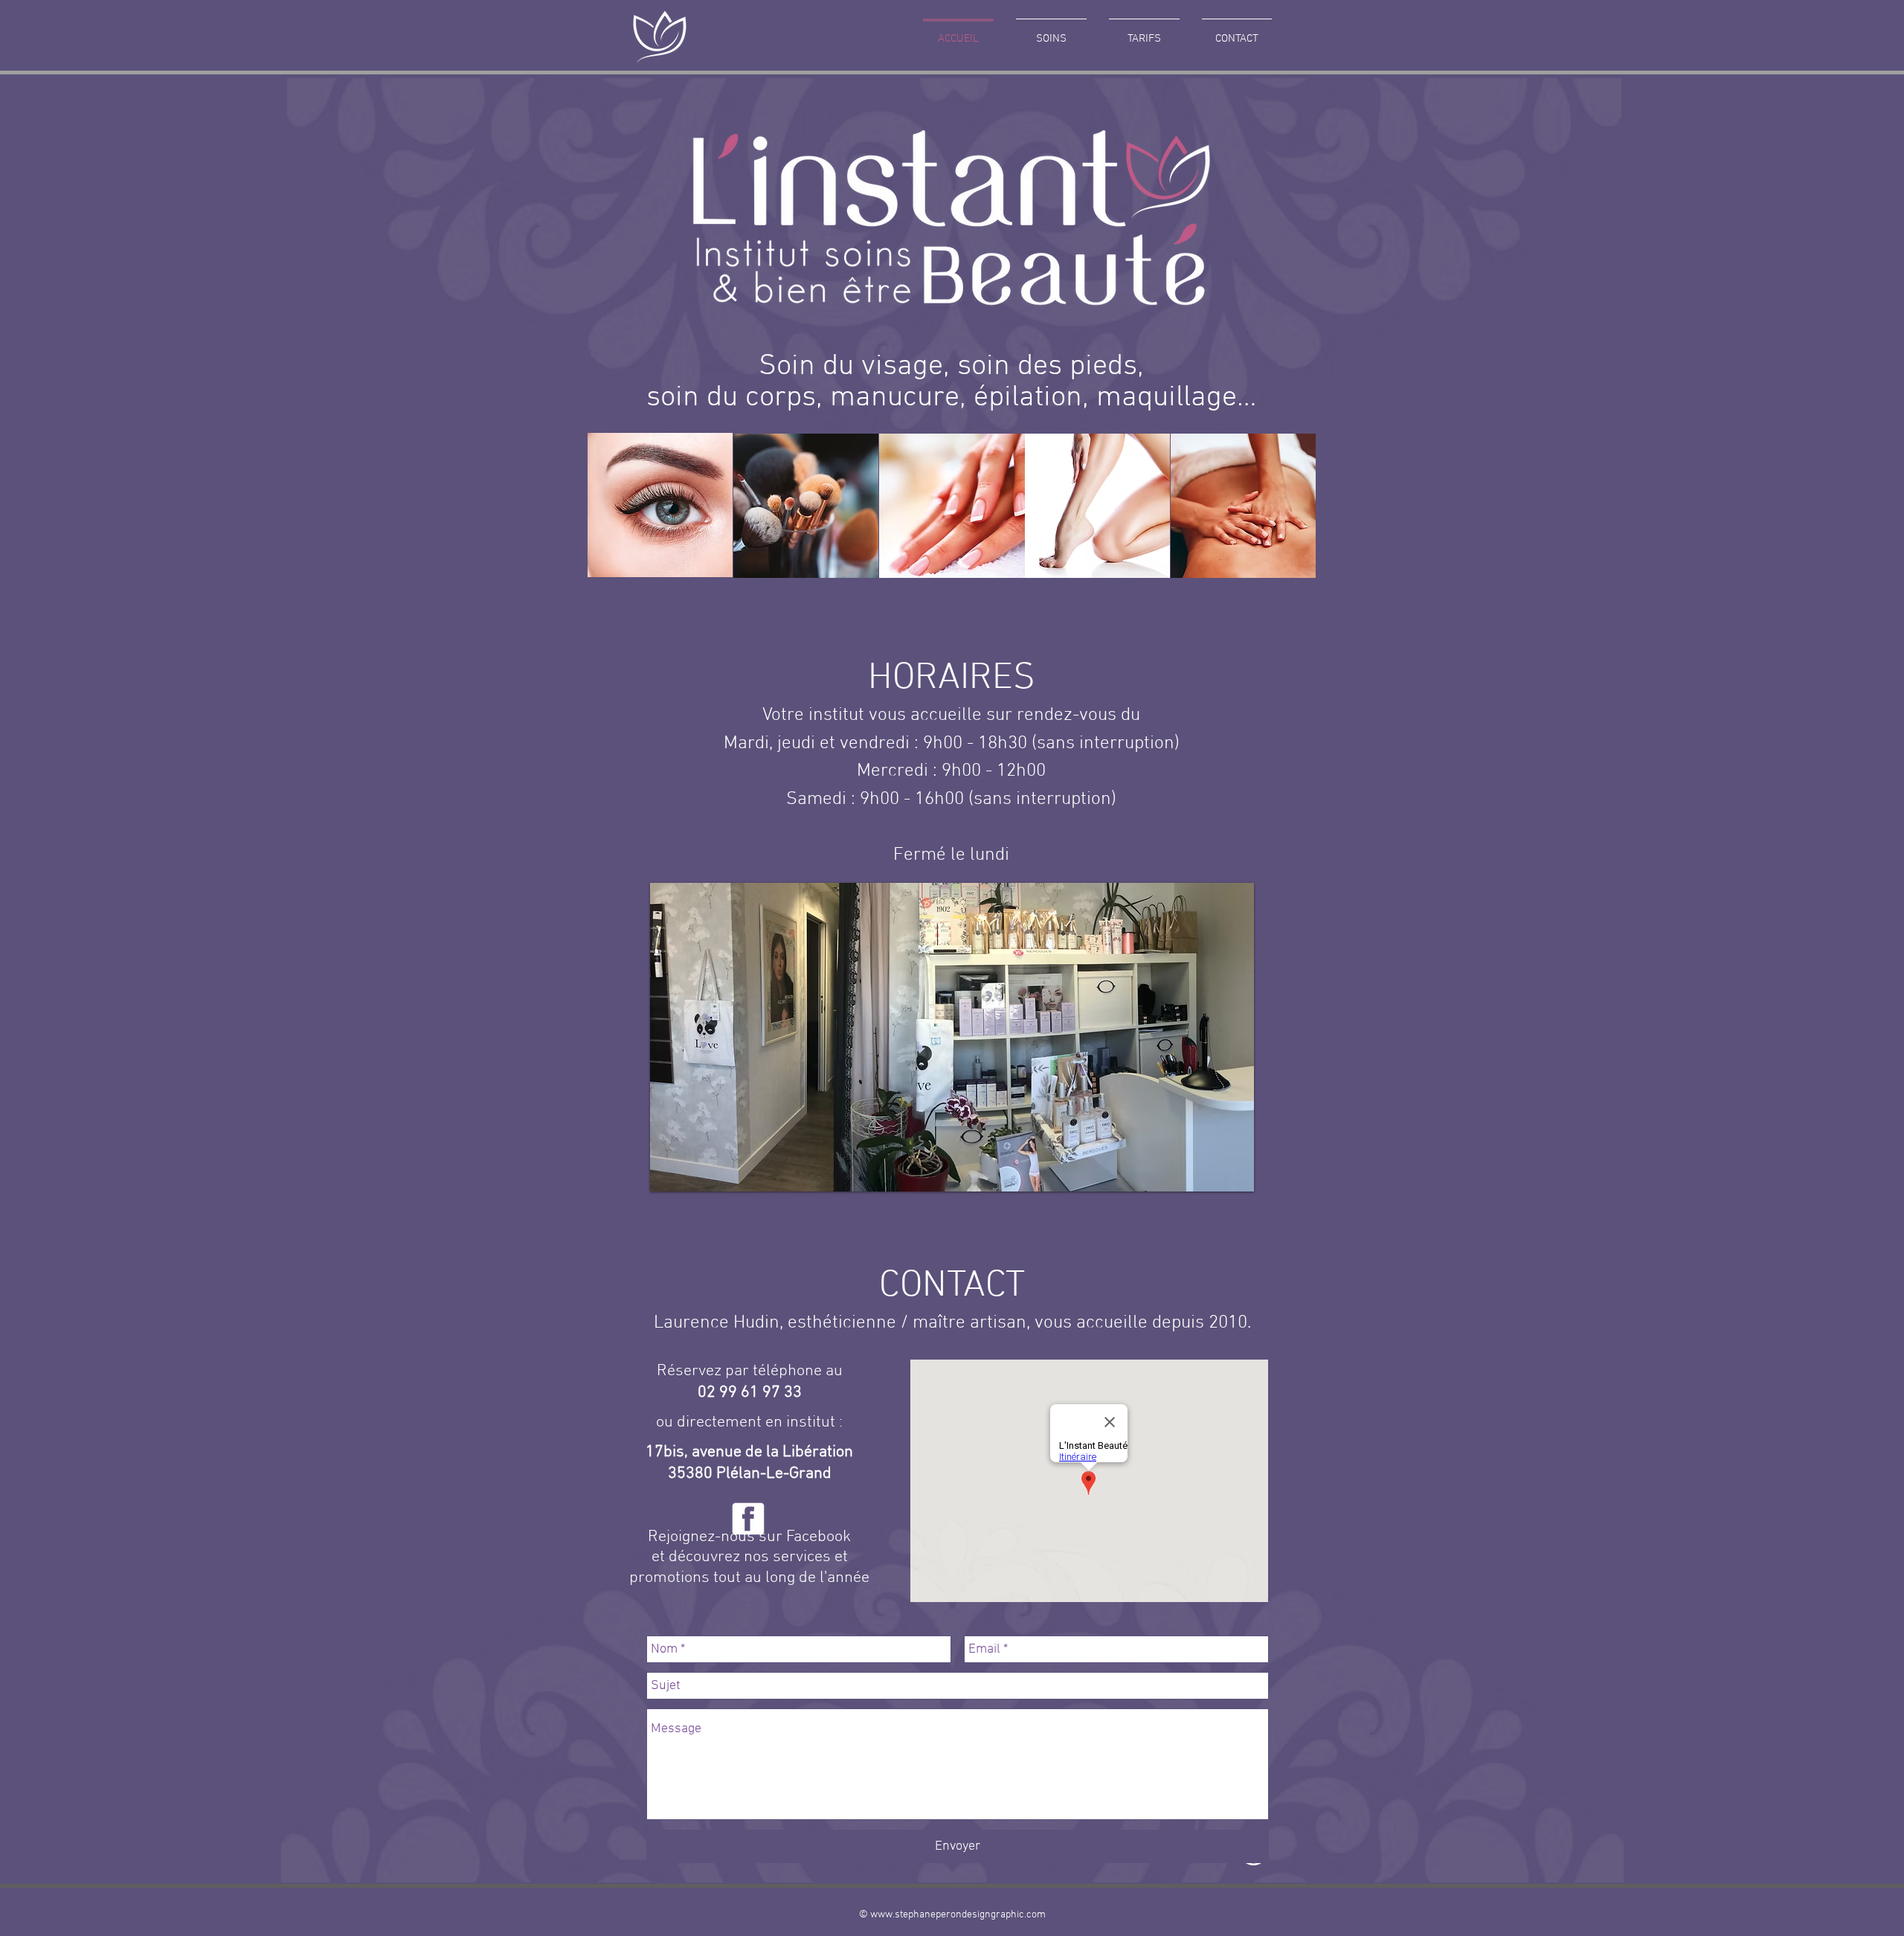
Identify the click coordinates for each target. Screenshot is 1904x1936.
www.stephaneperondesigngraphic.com (958, 1915)
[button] (952, 1037)
